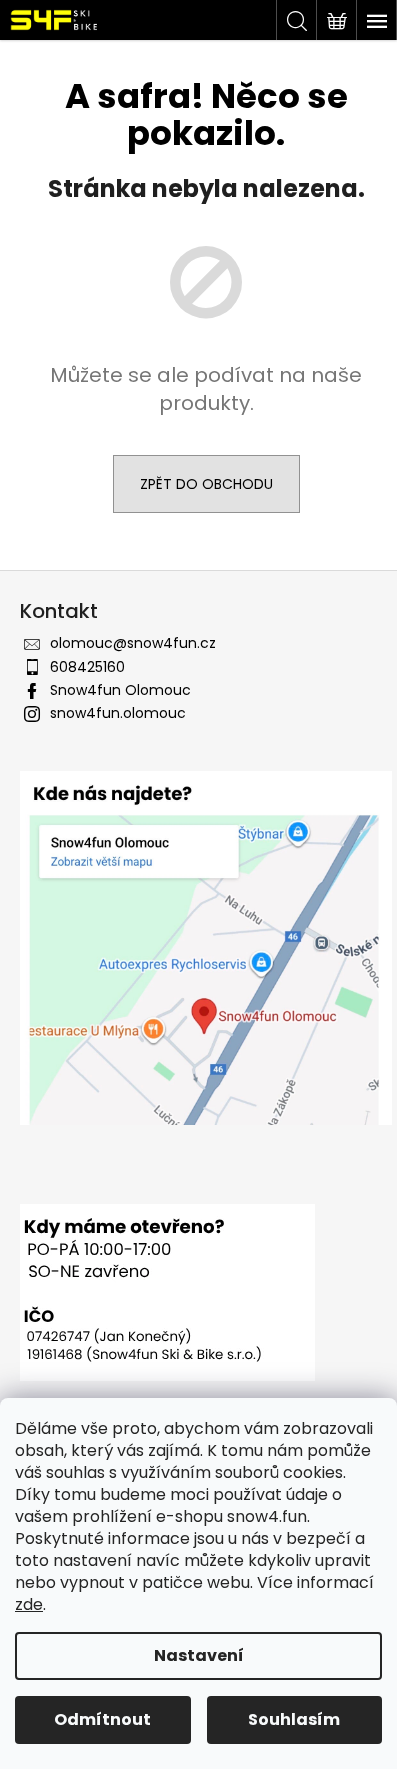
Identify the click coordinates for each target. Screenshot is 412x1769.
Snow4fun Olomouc (120, 690)
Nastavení (199, 1655)
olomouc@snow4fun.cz (133, 643)
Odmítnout (102, 1719)
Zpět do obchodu (206, 484)
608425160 (87, 667)
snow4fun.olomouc (118, 713)
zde (29, 1604)
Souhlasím (294, 1719)
